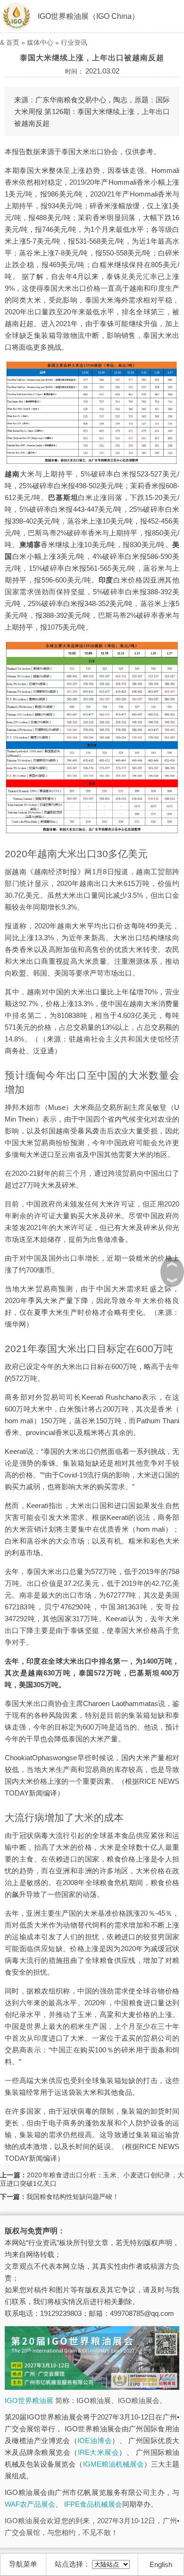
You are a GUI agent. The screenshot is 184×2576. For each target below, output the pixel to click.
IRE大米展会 (98, 2452)
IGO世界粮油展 (29, 2400)
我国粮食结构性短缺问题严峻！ (73, 2197)
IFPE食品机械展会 (93, 2504)
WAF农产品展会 (30, 2504)
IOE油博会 (95, 2441)
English (161, 2564)
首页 (13, 42)
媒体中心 (40, 42)
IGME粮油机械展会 (113, 2464)
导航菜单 (23, 2564)
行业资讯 (74, 42)
